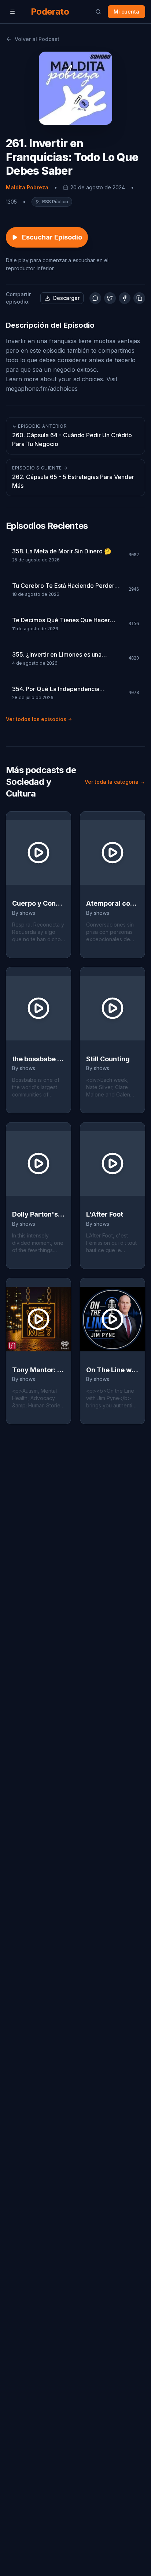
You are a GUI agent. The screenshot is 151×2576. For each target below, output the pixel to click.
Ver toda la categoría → (115, 782)
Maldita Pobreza (27, 187)
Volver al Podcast (37, 39)
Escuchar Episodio (52, 237)
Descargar (66, 298)
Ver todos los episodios (36, 719)
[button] (52, 202)
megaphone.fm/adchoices (42, 389)
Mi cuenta (126, 12)
